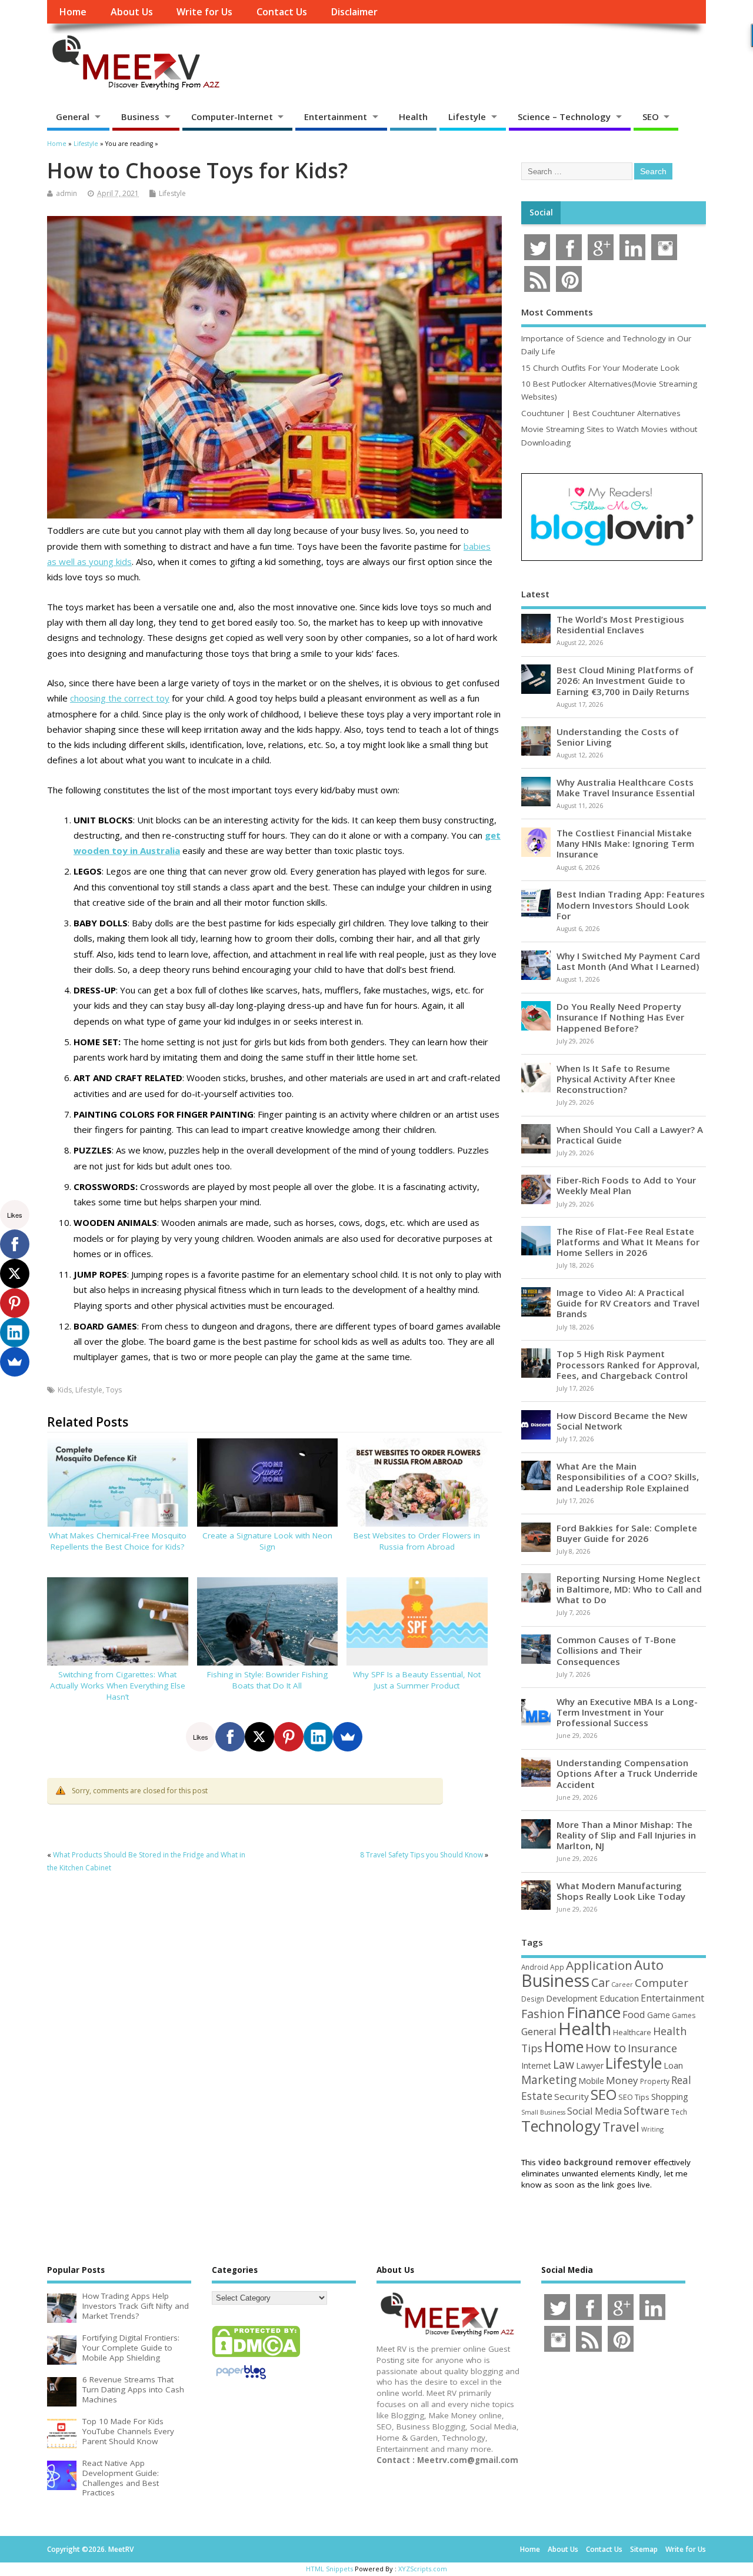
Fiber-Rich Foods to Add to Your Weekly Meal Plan (626, 1185)
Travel (621, 2127)
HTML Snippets (329, 2569)
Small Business (543, 2112)
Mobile (591, 2081)
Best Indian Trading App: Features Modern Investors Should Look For (631, 905)
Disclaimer (354, 12)
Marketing (549, 2080)
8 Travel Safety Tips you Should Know (422, 1855)
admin (66, 193)
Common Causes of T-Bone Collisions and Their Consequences (616, 1650)
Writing (652, 2129)
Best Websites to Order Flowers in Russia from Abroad (417, 1541)
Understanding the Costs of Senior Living (618, 737)
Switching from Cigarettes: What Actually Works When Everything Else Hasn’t (118, 1686)
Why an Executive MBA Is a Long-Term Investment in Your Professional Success (627, 1712)
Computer (662, 1982)
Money (622, 2080)
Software (647, 2110)
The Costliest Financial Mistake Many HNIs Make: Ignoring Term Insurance (625, 843)
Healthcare (632, 2032)
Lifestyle (467, 117)
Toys (114, 1390)
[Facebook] (230, 1737)
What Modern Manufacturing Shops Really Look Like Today (621, 1891)
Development (572, 1998)
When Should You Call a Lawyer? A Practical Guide (630, 1135)
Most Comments (557, 312)
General (73, 117)
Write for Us (204, 12)
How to (606, 2047)
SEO (651, 117)
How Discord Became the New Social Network (622, 1421)
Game (659, 2015)
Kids (65, 1390)
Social (541, 212)
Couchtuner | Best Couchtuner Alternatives (601, 413)
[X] (259, 1737)
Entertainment (336, 117)
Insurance (652, 2048)
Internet (536, 2065)
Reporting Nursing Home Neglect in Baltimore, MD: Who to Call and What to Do (629, 1589)
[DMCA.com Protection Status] (256, 2356)
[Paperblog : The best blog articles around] (241, 2381)
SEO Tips (634, 2097)
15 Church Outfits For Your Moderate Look (600, 368)
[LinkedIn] (318, 1737)
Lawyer (590, 2065)
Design (533, 1999)
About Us (132, 12)
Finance (594, 2012)
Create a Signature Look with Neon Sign (267, 1541)
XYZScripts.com (423, 2569)
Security (572, 2096)
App (557, 1967)
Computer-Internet (232, 117)
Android (535, 1967)
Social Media (594, 2111)
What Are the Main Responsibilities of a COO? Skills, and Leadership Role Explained (628, 1477)
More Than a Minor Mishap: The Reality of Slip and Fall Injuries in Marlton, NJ (626, 1835)
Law (564, 2064)
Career (622, 1985)
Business (140, 117)
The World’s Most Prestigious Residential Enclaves (620, 624)
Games (684, 2015)
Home (73, 12)
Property (655, 2081)
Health (413, 117)
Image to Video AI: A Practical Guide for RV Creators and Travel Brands (628, 1303)
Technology (561, 2126)
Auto (649, 1965)
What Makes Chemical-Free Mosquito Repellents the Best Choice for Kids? (118, 1541)
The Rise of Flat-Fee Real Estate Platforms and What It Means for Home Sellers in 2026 (628, 1242)
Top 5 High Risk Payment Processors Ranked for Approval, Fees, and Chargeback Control (628, 1364)
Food (634, 2014)
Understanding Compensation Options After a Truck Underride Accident (627, 1773)
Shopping (670, 2097)
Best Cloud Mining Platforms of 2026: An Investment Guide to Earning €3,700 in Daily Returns (625, 680)
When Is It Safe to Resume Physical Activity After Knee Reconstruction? (616, 1079)
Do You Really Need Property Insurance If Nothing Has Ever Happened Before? (620, 1017)
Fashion (543, 2014)
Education (619, 1998)
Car (600, 1982)
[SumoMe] (348, 1737)
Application (599, 1965)
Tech (679, 2112)
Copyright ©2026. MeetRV (90, 2549)
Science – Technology (564, 117)
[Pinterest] (289, 1737)
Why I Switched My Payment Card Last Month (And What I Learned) (628, 961)
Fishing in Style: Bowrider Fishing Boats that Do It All (267, 1680)
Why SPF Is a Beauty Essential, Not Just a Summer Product (417, 1680)
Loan (673, 2065)
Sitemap (644, 2549)
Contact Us (282, 12)
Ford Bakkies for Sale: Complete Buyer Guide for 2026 (627, 1533)
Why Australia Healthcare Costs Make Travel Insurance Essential (626, 787)
